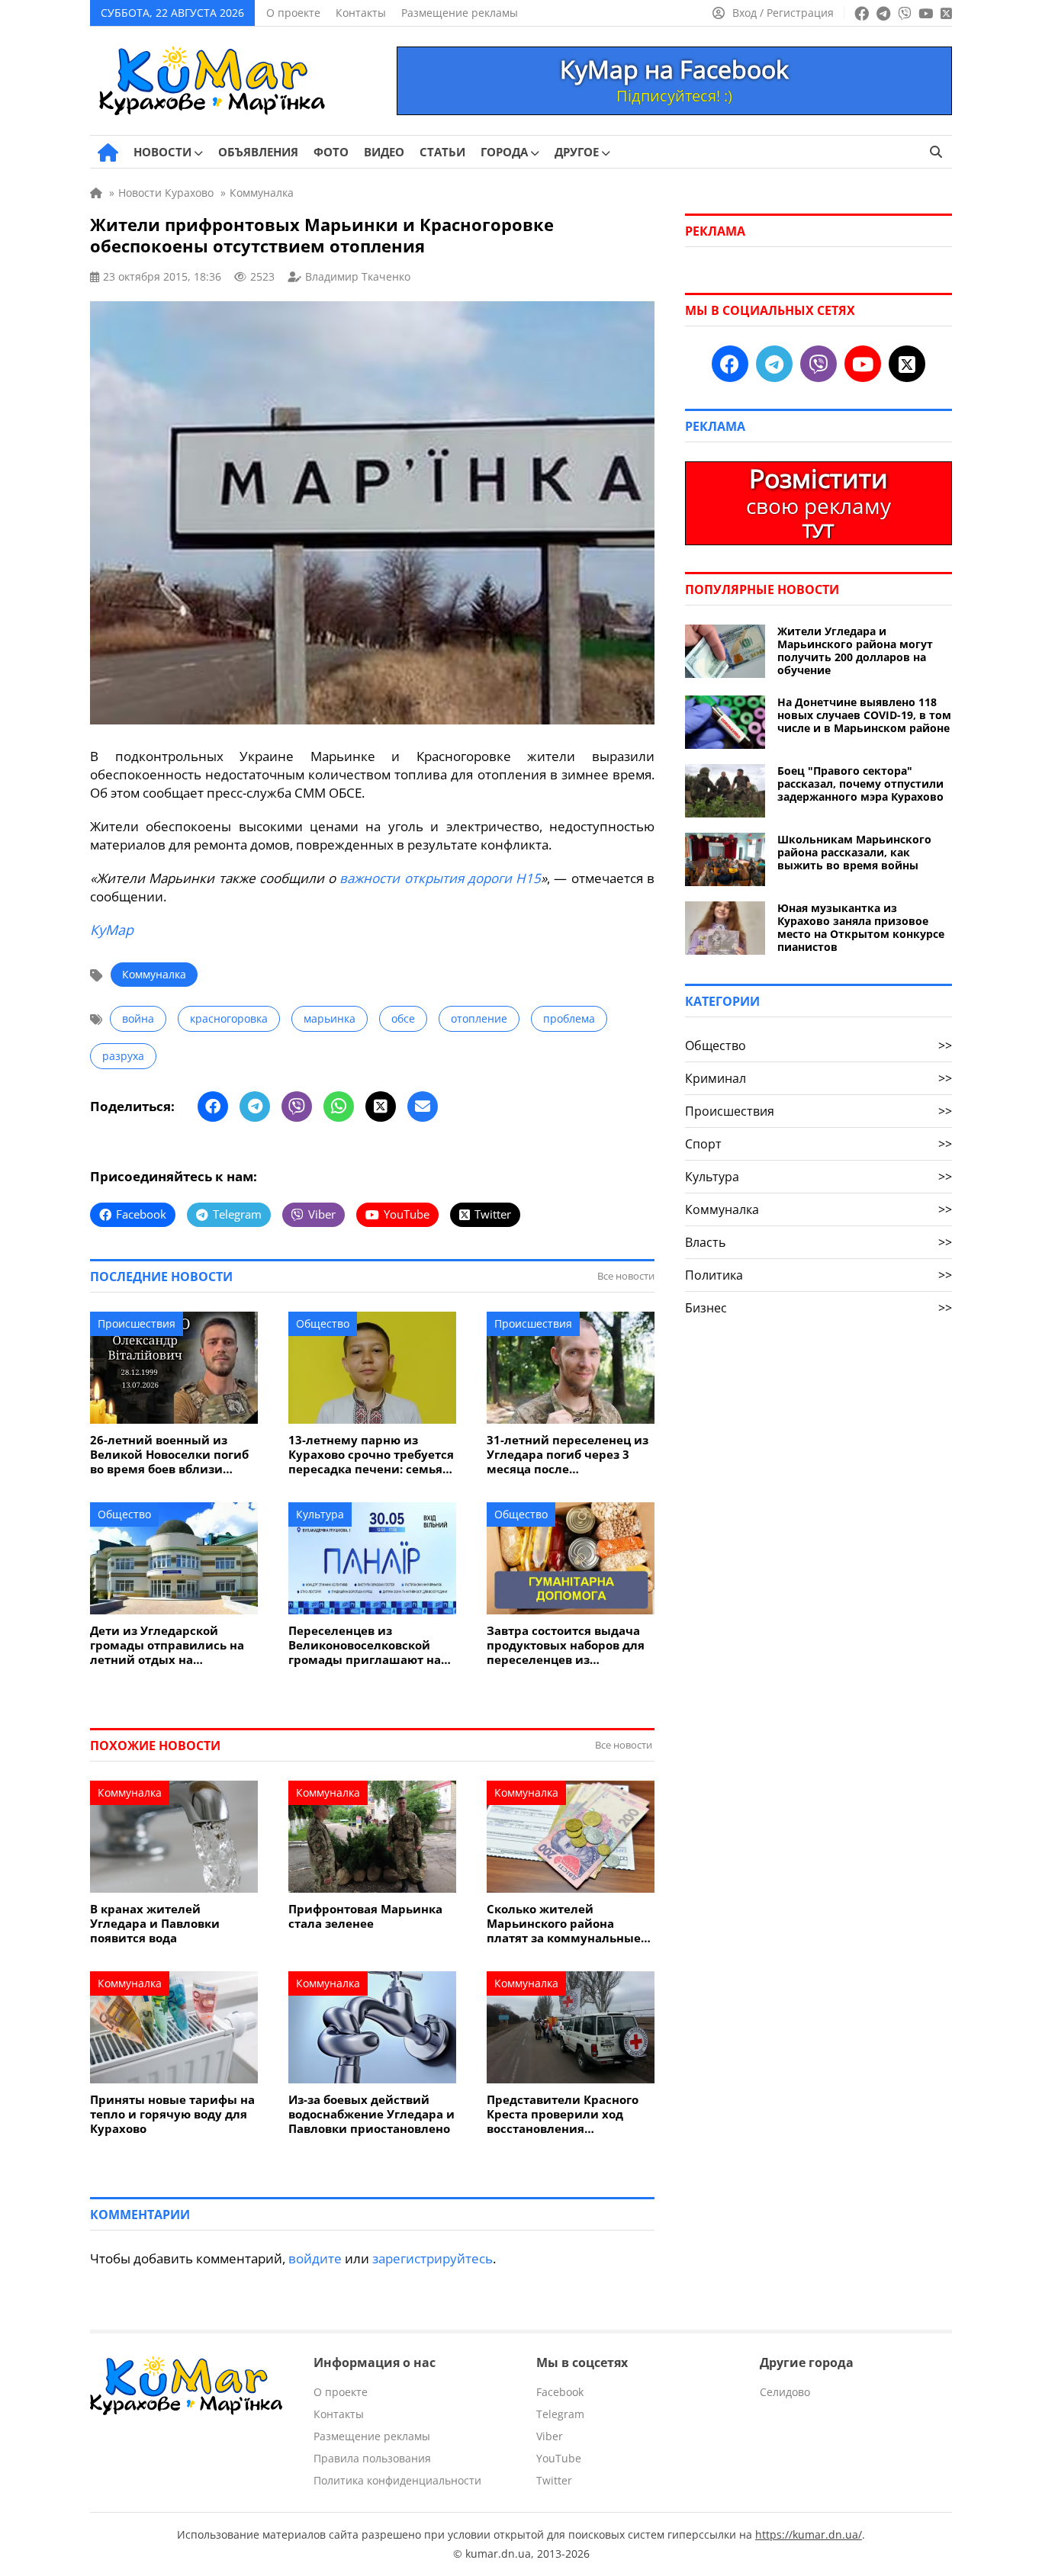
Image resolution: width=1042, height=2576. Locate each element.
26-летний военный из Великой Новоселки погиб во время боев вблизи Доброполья (169, 1455)
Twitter (554, 2480)
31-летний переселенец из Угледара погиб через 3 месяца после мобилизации (568, 1455)
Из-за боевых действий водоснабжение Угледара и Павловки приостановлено (371, 2114)
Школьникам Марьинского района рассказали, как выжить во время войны (854, 852)
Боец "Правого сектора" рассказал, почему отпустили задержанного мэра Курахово (860, 784)
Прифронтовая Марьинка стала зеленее (365, 1916)
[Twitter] (381, 1107)
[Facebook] (213, 1107)
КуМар (112, 930)
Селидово (785, 2392)
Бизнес (818, 1308)
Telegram (560, 2414)
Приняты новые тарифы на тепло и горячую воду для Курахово (172, 2114)
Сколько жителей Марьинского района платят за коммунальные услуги (564, 1924)
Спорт (818, 1144)
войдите (315, 2258)
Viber (550, 2436)
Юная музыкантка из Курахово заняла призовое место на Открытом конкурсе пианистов (861, 927)
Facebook (560, 2392)
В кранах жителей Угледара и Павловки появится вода (155, 1924)
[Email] (423, 1107)
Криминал (818, 1078)
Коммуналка (154, 974)
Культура (320, 1514)
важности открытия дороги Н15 (440, 878)
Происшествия (137, 1323)
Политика (818, 1275)
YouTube (559, 2458)
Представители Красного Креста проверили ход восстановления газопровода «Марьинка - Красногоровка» (564, 2114)
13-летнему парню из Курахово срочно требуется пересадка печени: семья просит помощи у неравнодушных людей (371, 1455)
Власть (818, 1242)
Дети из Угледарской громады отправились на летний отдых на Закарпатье (167, 1645)
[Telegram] (255, 1107)
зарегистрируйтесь (433, 2258)
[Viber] (297, 1107)
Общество (323, 1323)
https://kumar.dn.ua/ (809, 2534)
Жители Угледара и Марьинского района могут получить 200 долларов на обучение (855, 650)
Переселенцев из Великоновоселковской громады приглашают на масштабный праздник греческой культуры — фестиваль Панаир (365, 1645)
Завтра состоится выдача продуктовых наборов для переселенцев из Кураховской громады (566, 1645)
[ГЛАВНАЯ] (108, 153)
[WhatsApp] (339, 1107)
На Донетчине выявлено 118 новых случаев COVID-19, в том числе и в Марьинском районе (864, 715)
